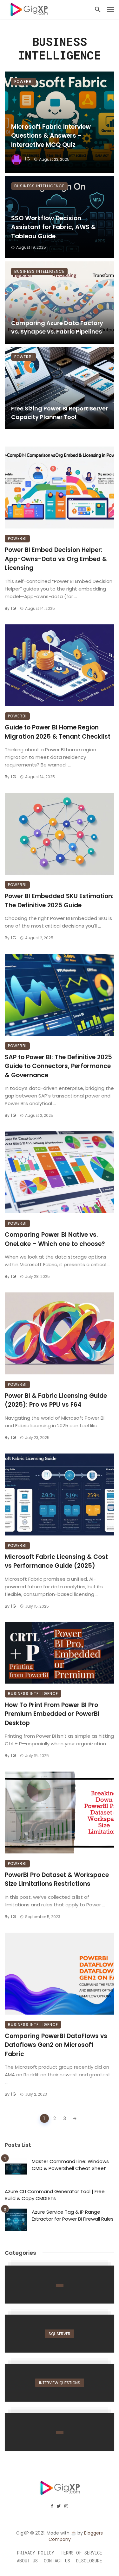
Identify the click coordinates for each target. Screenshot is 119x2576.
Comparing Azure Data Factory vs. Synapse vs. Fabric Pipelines (57, 327)
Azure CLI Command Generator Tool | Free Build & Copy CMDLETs (55, 2195)
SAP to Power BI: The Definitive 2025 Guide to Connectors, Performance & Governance (58, 1066)
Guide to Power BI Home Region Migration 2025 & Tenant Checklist (58, 732)
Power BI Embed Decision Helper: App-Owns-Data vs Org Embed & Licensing (56, 559)
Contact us (57, 2561)
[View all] (60, 2285)
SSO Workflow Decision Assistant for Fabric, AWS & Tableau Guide (53, 227)
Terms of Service (81, 2553)
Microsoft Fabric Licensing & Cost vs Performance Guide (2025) (56, 1561)
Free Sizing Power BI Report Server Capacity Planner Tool (60, 413)
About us (27, 2561)
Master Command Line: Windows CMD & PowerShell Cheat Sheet (70, 2165)
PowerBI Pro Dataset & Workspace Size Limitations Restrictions (57, 1879)
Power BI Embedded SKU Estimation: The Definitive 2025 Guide (59, 901)
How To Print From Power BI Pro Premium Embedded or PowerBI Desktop (52, 1714)
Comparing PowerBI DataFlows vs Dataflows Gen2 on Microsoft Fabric (56, 2045)
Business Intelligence (39, 186)
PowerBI (24, 81)
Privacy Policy (36, 2553)
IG (28, 159)
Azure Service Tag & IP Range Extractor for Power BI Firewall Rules (73, 2216)
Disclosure (89, 2561)
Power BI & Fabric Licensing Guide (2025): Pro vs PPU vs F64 (56, 1400)
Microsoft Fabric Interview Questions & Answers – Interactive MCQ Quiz (51, 136)
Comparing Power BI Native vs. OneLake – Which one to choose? (55, 1239)
